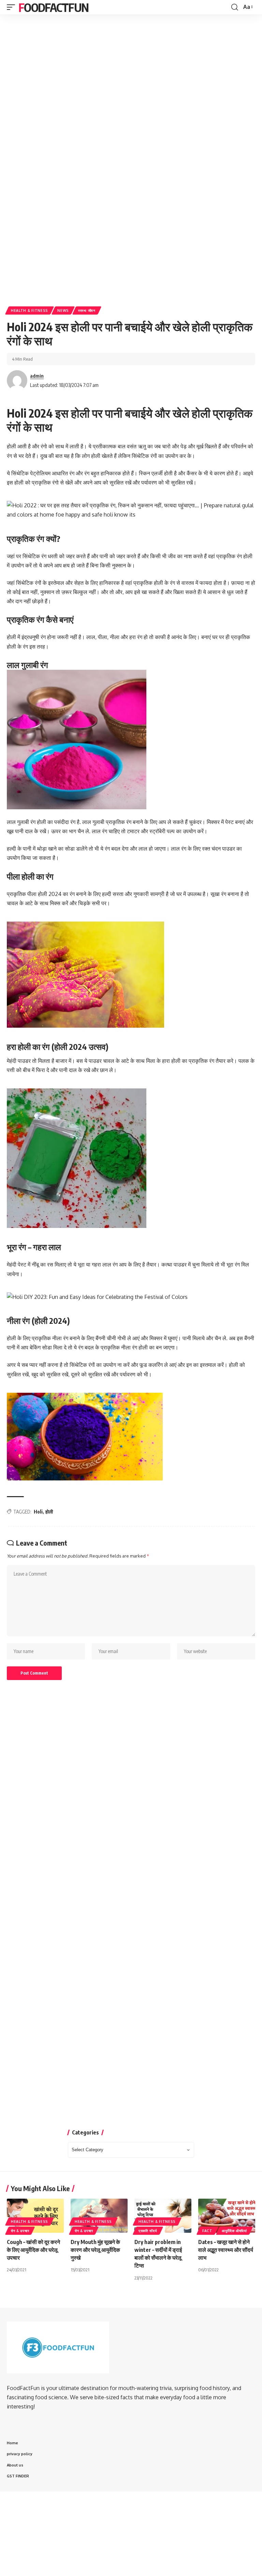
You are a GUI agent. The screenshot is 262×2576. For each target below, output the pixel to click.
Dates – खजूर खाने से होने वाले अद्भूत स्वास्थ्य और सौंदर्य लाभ (226, 2250)
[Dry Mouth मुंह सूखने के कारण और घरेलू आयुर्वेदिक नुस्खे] (99, 2216)
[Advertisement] (131, 59)
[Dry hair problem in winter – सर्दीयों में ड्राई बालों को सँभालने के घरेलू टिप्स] (163, 2216)
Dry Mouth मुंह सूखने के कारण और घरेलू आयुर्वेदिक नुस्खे (95, 2250)
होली (49, 1512)
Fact (207, 2231)
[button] (13, 7)
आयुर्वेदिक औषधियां (234, 2231)
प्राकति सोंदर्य (148, 2231)
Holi (38, 1512)
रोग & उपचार (20, 2231)
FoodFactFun (53, 7)
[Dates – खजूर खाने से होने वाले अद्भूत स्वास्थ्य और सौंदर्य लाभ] (227, 2216)
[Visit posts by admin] (17, 380)
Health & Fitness (30, 310)
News (63, 310)
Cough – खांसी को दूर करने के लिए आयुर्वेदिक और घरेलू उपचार (33, 2250)
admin (37, 376)
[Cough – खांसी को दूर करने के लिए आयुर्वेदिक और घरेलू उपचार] (35, 2216)
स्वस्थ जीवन (87, 310)
